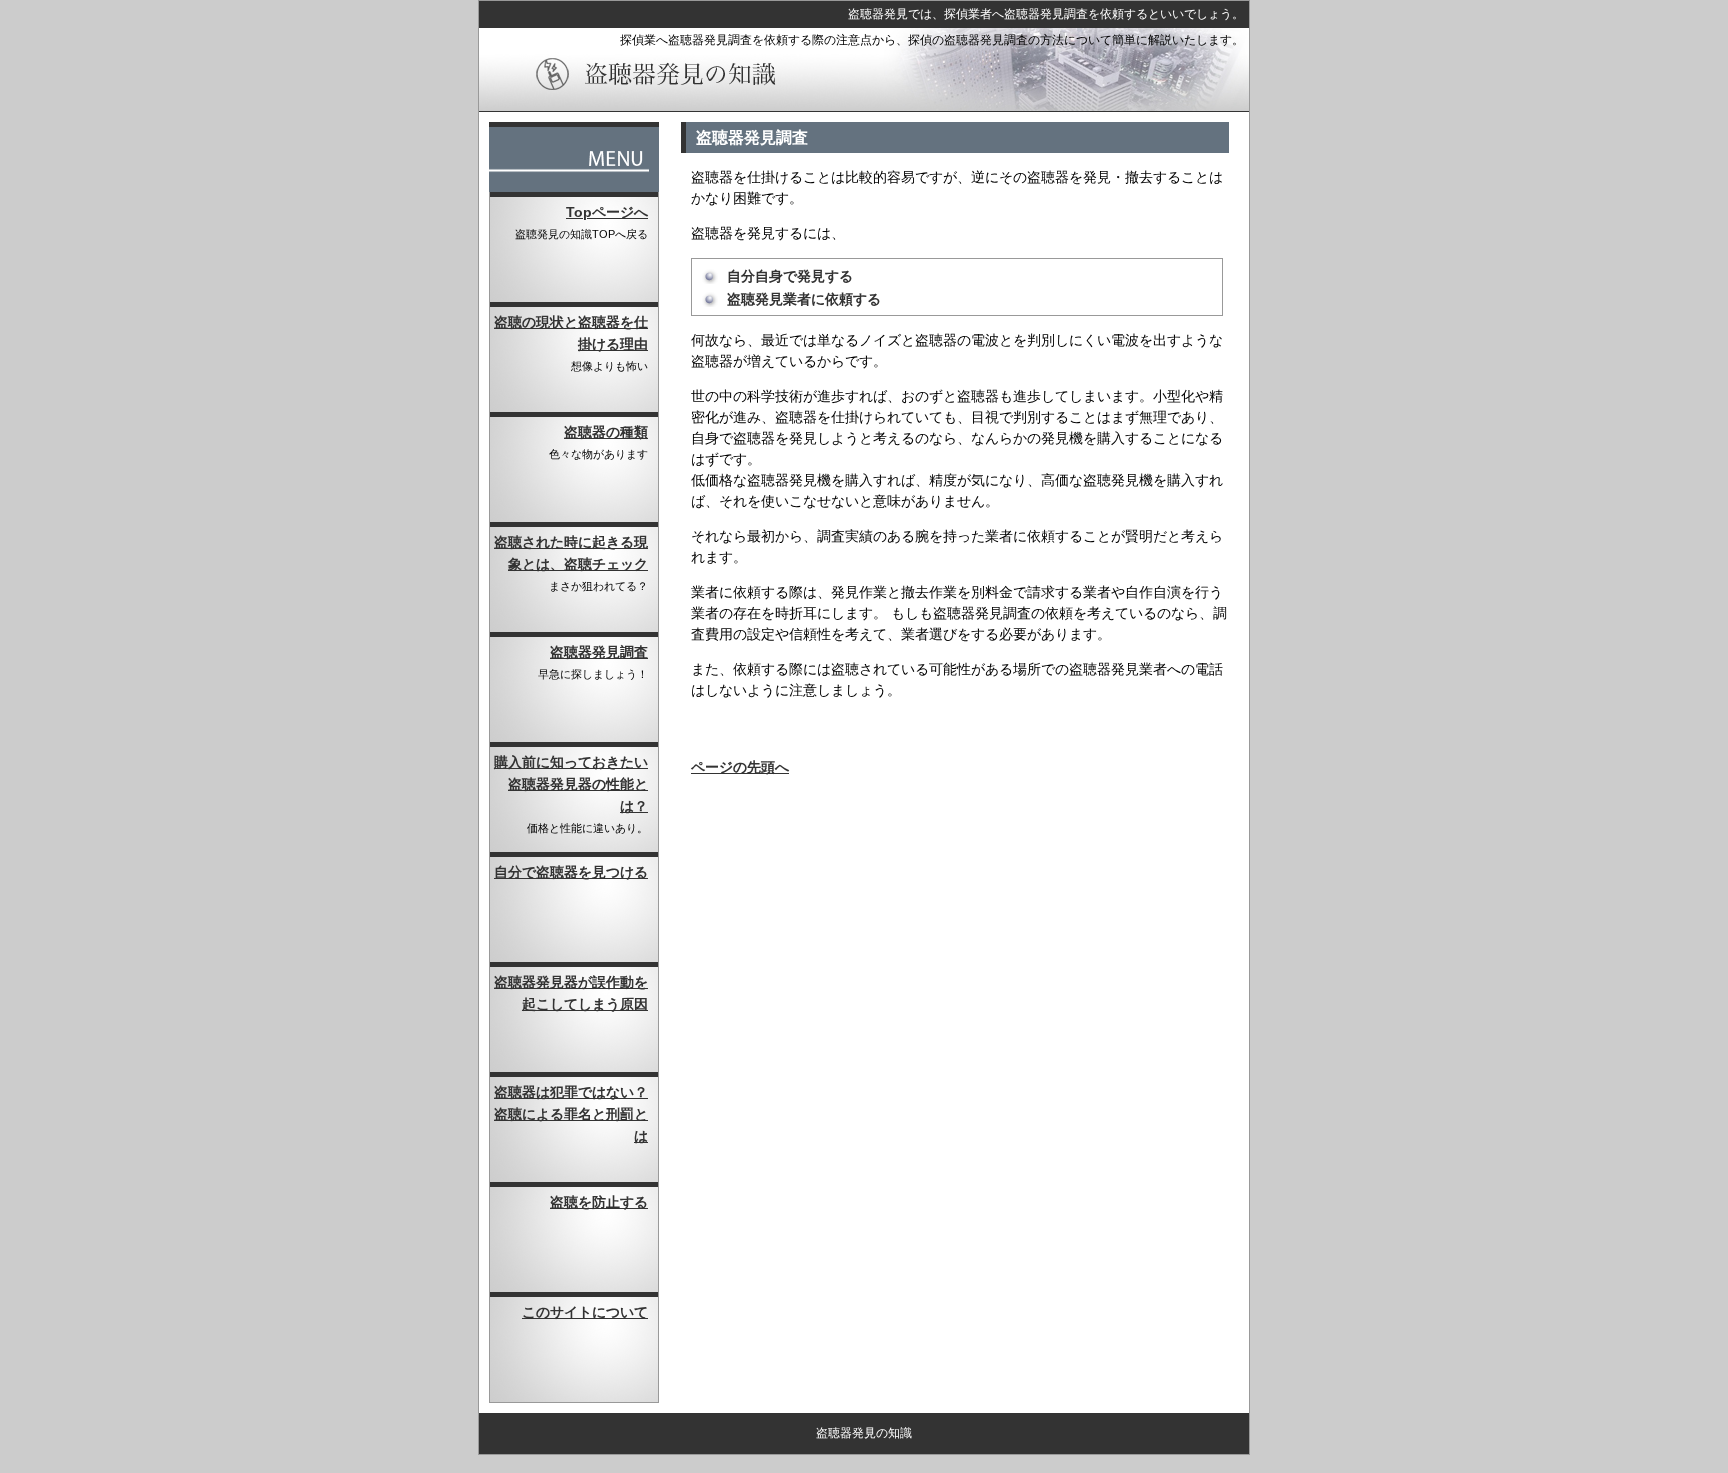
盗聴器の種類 (606, 432)
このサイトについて (585, 1312)
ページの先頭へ (740, 767)
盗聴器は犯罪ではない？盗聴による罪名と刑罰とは (571, 1114)
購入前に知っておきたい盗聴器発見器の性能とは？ (571, 784)
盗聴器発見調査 (599, 652)
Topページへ (607, 212)
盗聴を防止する (599, 1202)
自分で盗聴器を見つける (571, 872)
